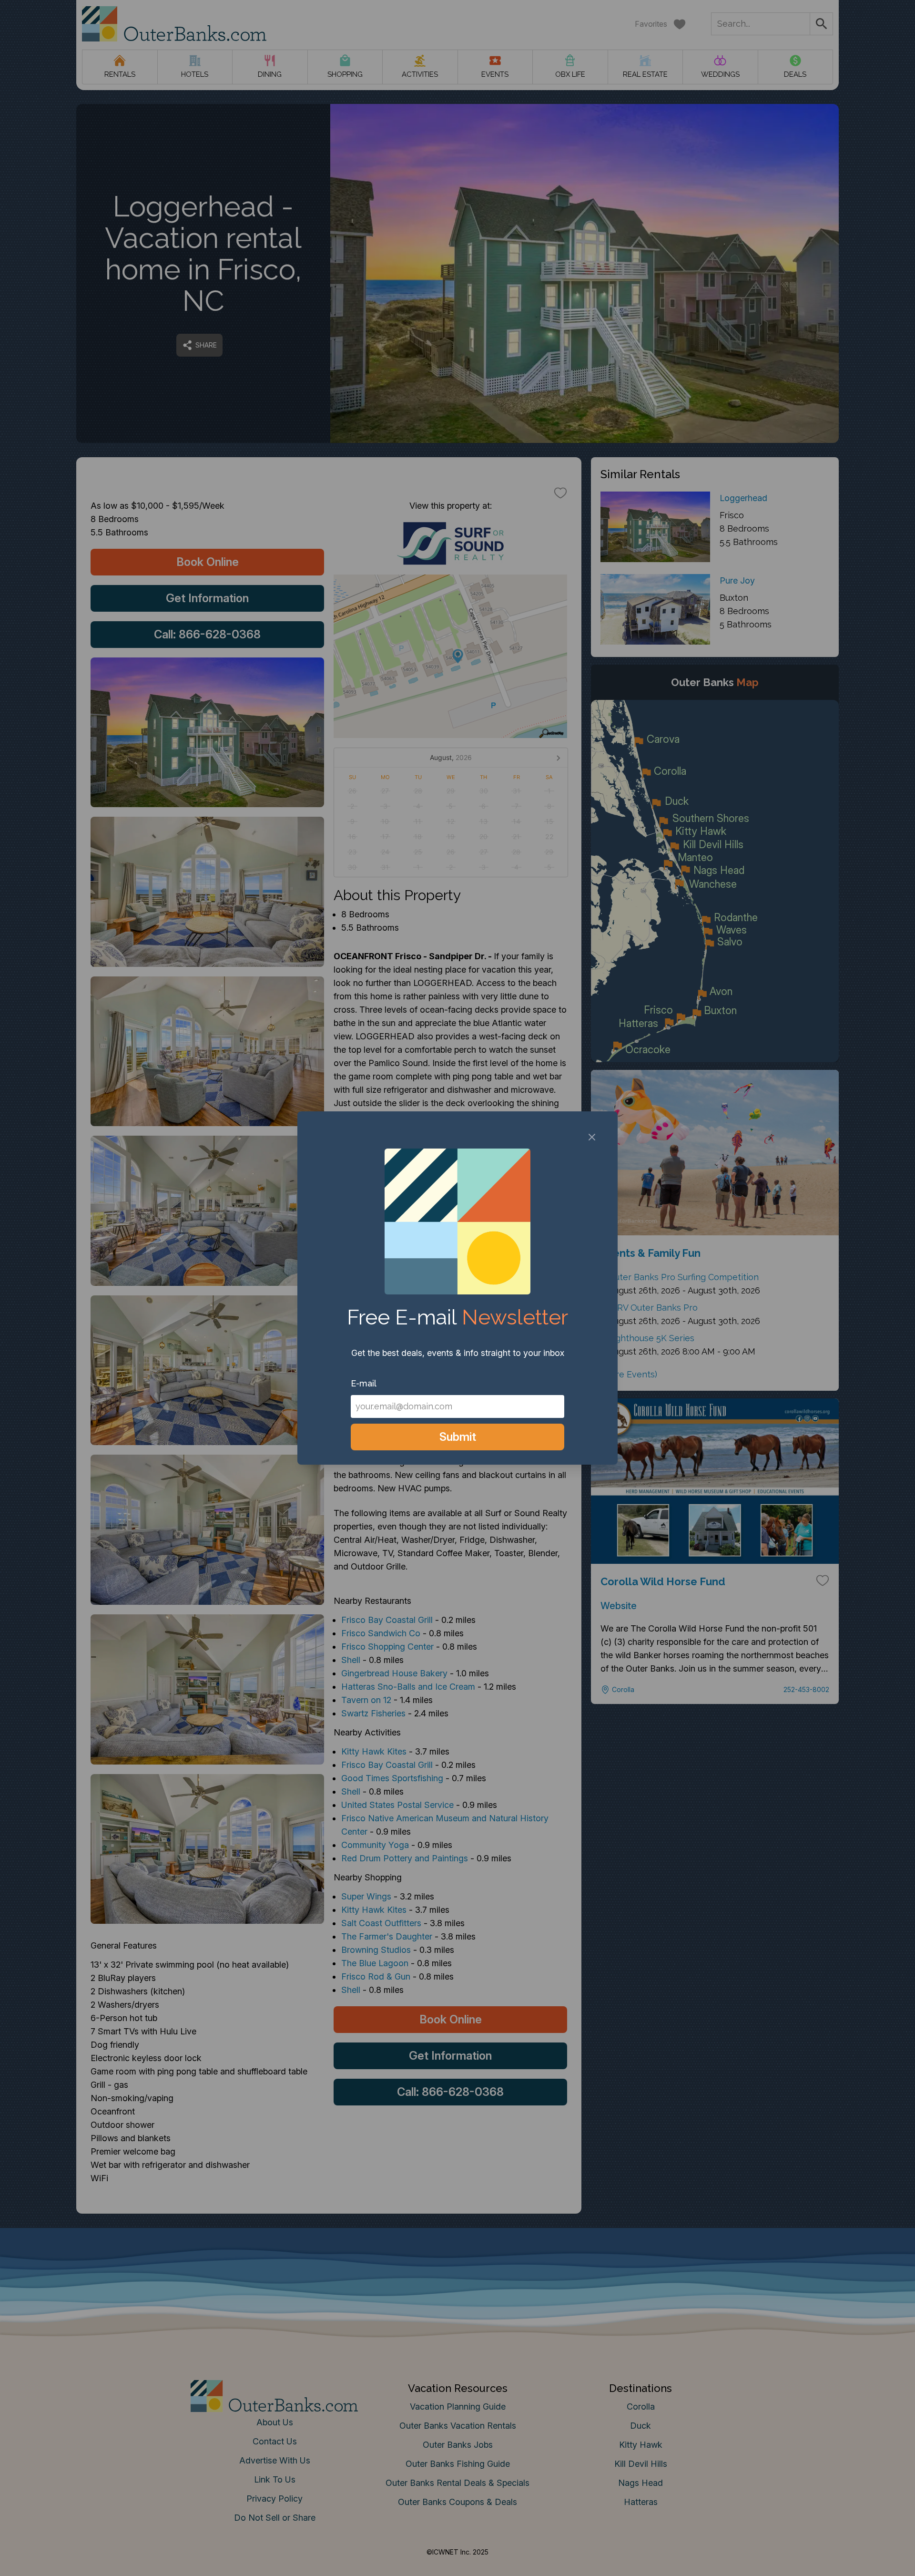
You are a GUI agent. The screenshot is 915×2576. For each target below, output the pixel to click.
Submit (458, 1437)
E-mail (364, 1383)
